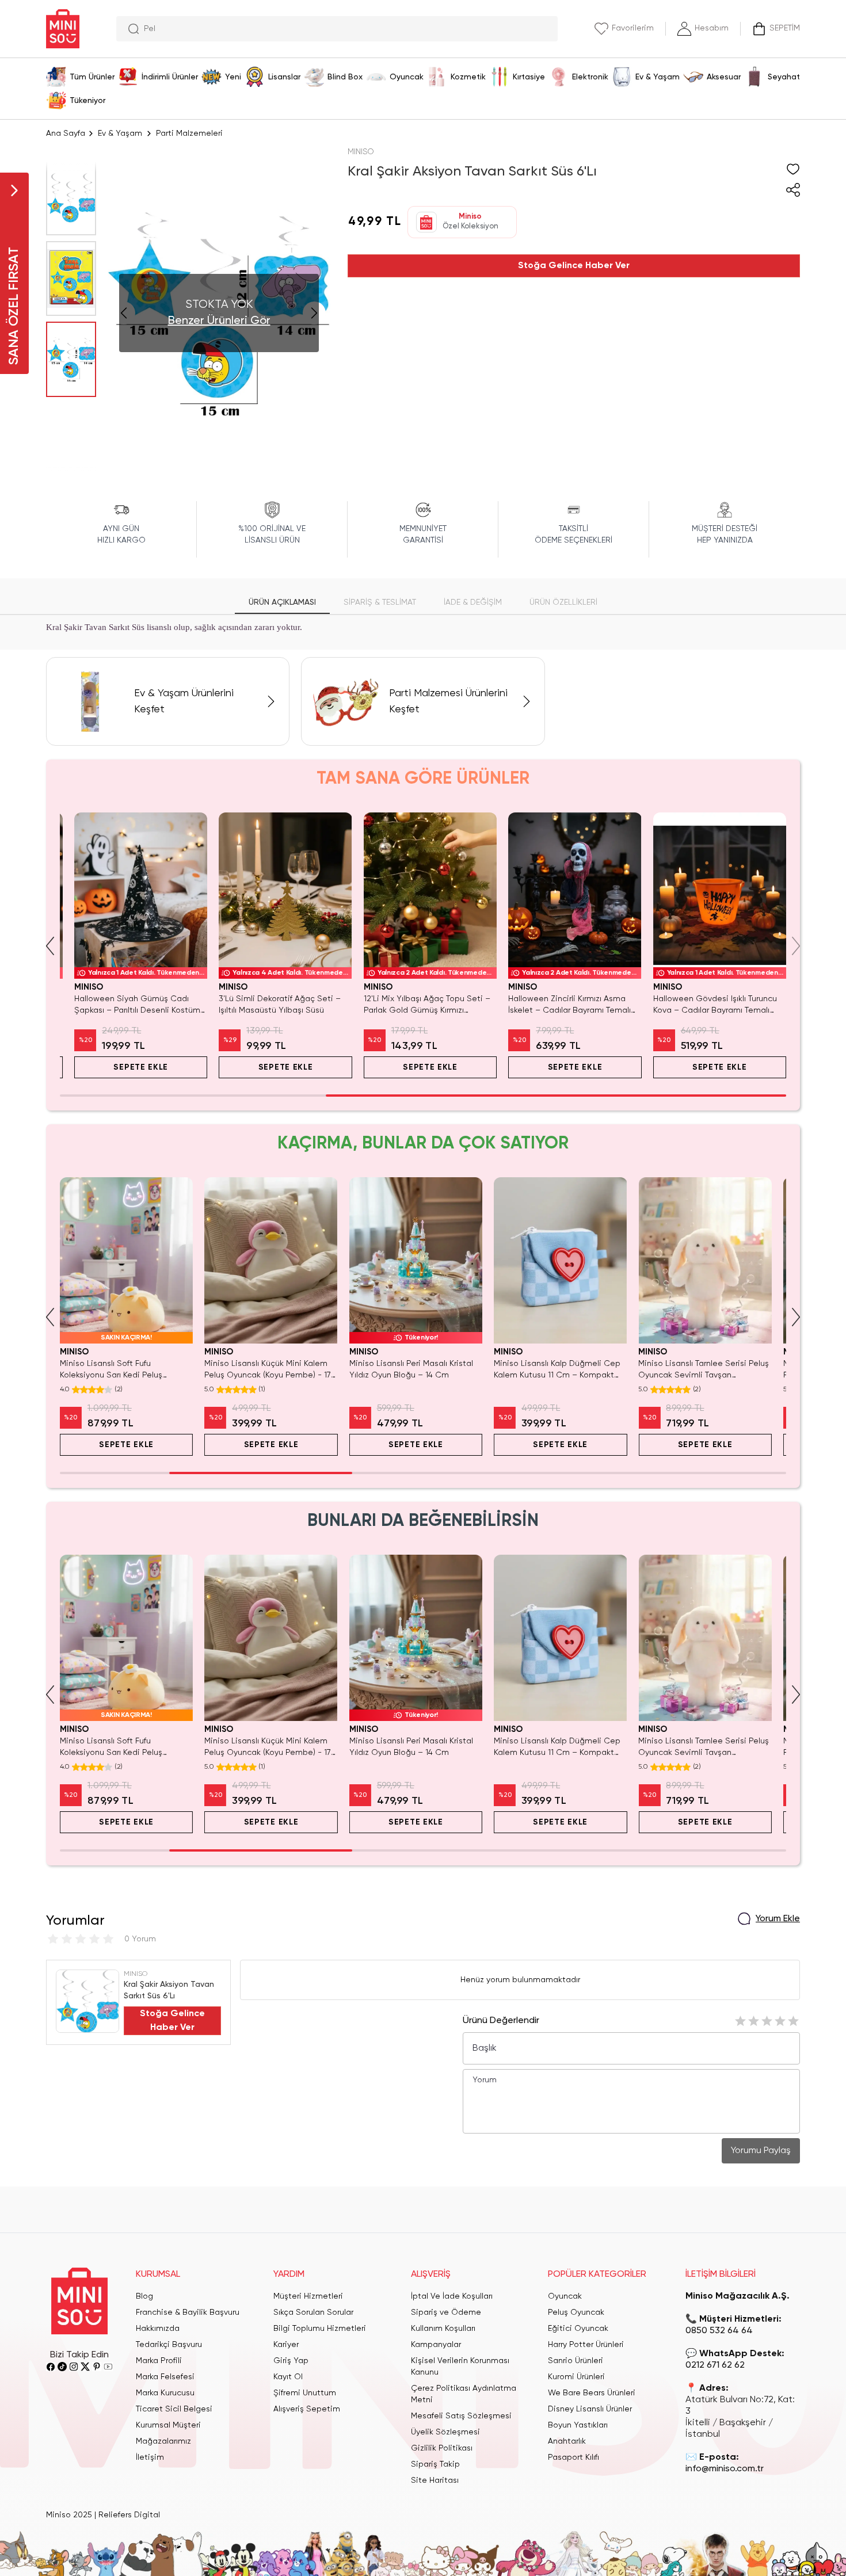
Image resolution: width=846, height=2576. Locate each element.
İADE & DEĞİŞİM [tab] (473, 602)
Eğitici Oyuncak (578, 2329)
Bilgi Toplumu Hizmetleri (320, 2329)
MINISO (361, 152)
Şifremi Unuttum (305, 2393)
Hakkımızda (158, 2329)
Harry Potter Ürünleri (586, 2345)
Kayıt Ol (288, 2377)
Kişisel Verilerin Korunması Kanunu (460, 2367)
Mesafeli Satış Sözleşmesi (461, 2416)
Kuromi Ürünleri (576, 2377)
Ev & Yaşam (120, 133)
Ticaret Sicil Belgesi (174, 2409)
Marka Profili (159, 2361)
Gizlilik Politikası (442, 2448)
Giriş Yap (291, 2361)
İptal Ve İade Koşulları (452, 2296)
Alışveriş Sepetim (307, 2409)
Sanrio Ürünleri (576, 2361)
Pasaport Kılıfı (573, 2457)
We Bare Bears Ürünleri (592, 2393)
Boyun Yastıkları (578, 2425)
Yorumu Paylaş (761, 2151)
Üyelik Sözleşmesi (445, 2432)
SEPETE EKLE (126, 1067)
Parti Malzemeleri (189, 133)
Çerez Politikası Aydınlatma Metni (464, 2394)
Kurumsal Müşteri (168, 2425)
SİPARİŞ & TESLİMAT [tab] (380, 602)
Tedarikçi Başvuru (169, 2345)
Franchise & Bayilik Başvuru (188, 2312)
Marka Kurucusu (165, 2393)
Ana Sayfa (66, 133)
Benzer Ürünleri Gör (219, 321)
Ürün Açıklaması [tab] (282, 602)
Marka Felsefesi (165, 2377)
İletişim (150, 2457)
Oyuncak (565, 2296)
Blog (144, 2296)
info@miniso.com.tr (725, 2469)
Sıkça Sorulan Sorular (313, 2312)
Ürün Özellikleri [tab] (563, 602)
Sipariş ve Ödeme (446, 2312)
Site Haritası (435, 2480)
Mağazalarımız (163, 2441)
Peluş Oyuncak (576, 2312)
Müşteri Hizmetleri (308, 2296)
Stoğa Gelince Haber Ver (574, 266)
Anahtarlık (567, 2441)
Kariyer (286, 2345)
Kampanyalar (436, 2345)
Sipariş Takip (435, 2464)
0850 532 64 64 (719, 2331)
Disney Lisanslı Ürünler (590, 2409)
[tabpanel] (423, 628)
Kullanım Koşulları (443, 2329)
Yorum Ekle (778, 1919)
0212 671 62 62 (715, 2365)
